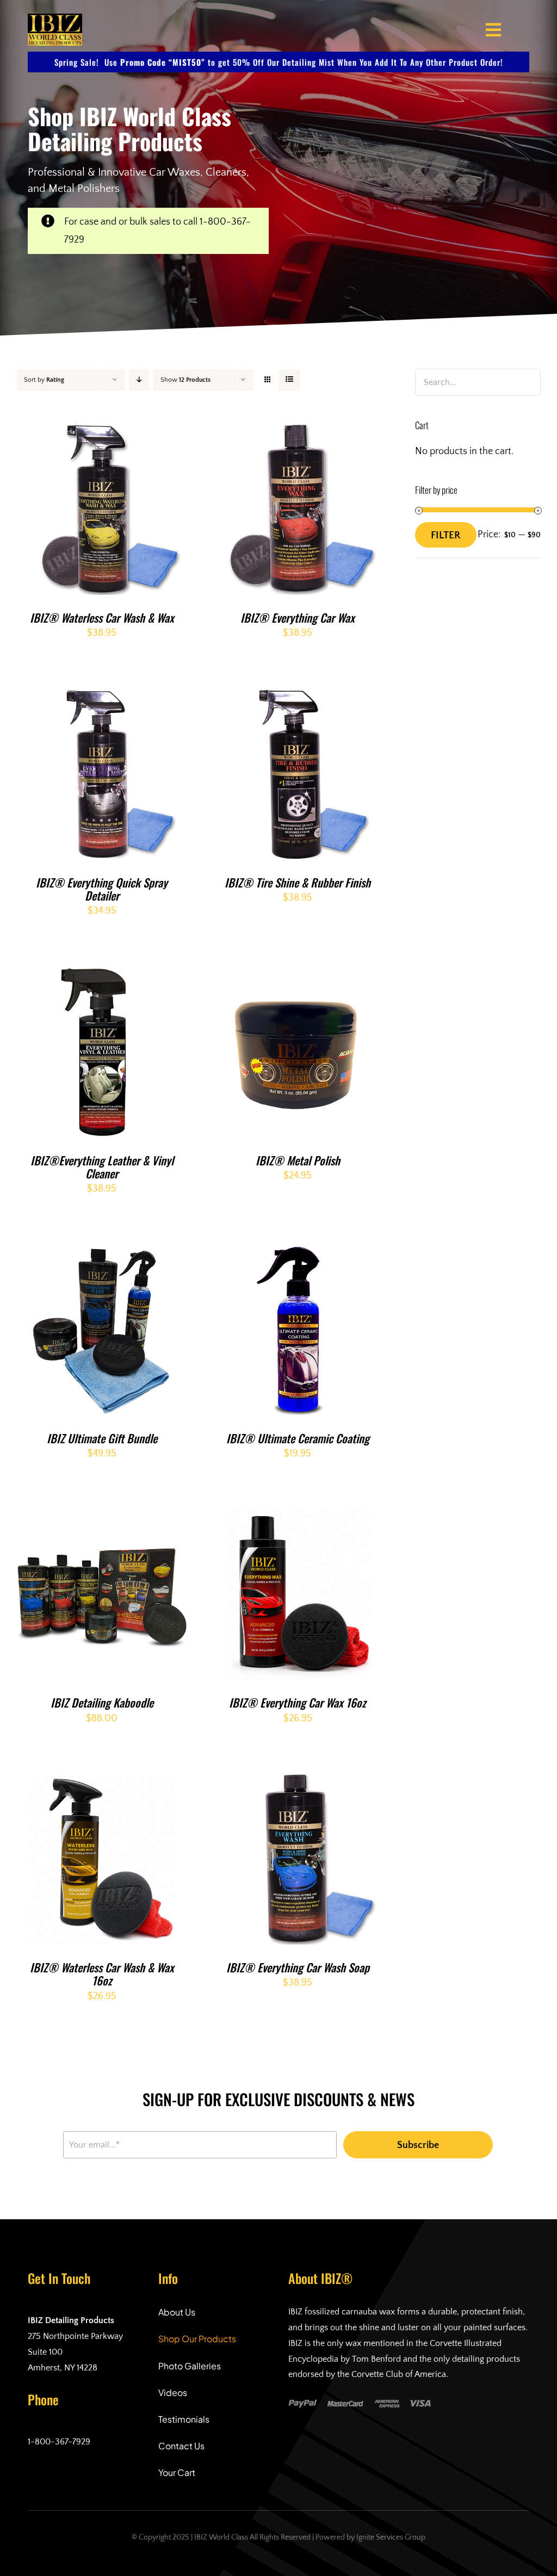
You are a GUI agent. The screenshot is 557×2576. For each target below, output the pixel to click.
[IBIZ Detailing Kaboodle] (102, 1517)
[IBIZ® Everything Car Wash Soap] (298, 1782)
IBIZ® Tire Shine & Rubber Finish (298, 882)
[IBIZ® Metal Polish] (298, 975)
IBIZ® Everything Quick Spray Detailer (102, 889)
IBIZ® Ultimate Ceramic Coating (298, 1438)
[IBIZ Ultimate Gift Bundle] (102, 1253)
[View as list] (289, 380)
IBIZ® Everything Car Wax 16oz (298, 1702)
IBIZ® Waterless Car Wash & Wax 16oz (102, 1974)
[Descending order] (139, 380)
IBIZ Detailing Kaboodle (102, 1702)
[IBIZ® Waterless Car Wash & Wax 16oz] (102, 1782)
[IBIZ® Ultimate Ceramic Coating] (298, 1253)
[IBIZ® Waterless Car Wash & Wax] (102, 432)
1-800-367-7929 (59, 2442)
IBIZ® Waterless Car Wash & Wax (102, 617)
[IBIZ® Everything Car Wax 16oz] (298, 1517)
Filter (446, 535)
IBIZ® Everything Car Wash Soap (298, 1967)
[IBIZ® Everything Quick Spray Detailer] (102, 697)
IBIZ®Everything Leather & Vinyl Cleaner (102, 1167)
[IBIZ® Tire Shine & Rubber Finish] (298, 697)
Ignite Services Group (391, 2537)
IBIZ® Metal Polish (298, 1160)
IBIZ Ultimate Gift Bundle (102, 1438)
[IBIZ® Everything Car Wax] (298, 432)
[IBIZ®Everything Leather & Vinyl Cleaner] (102, 975)
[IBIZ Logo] (55, 18)
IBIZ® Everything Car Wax (298, 617)
